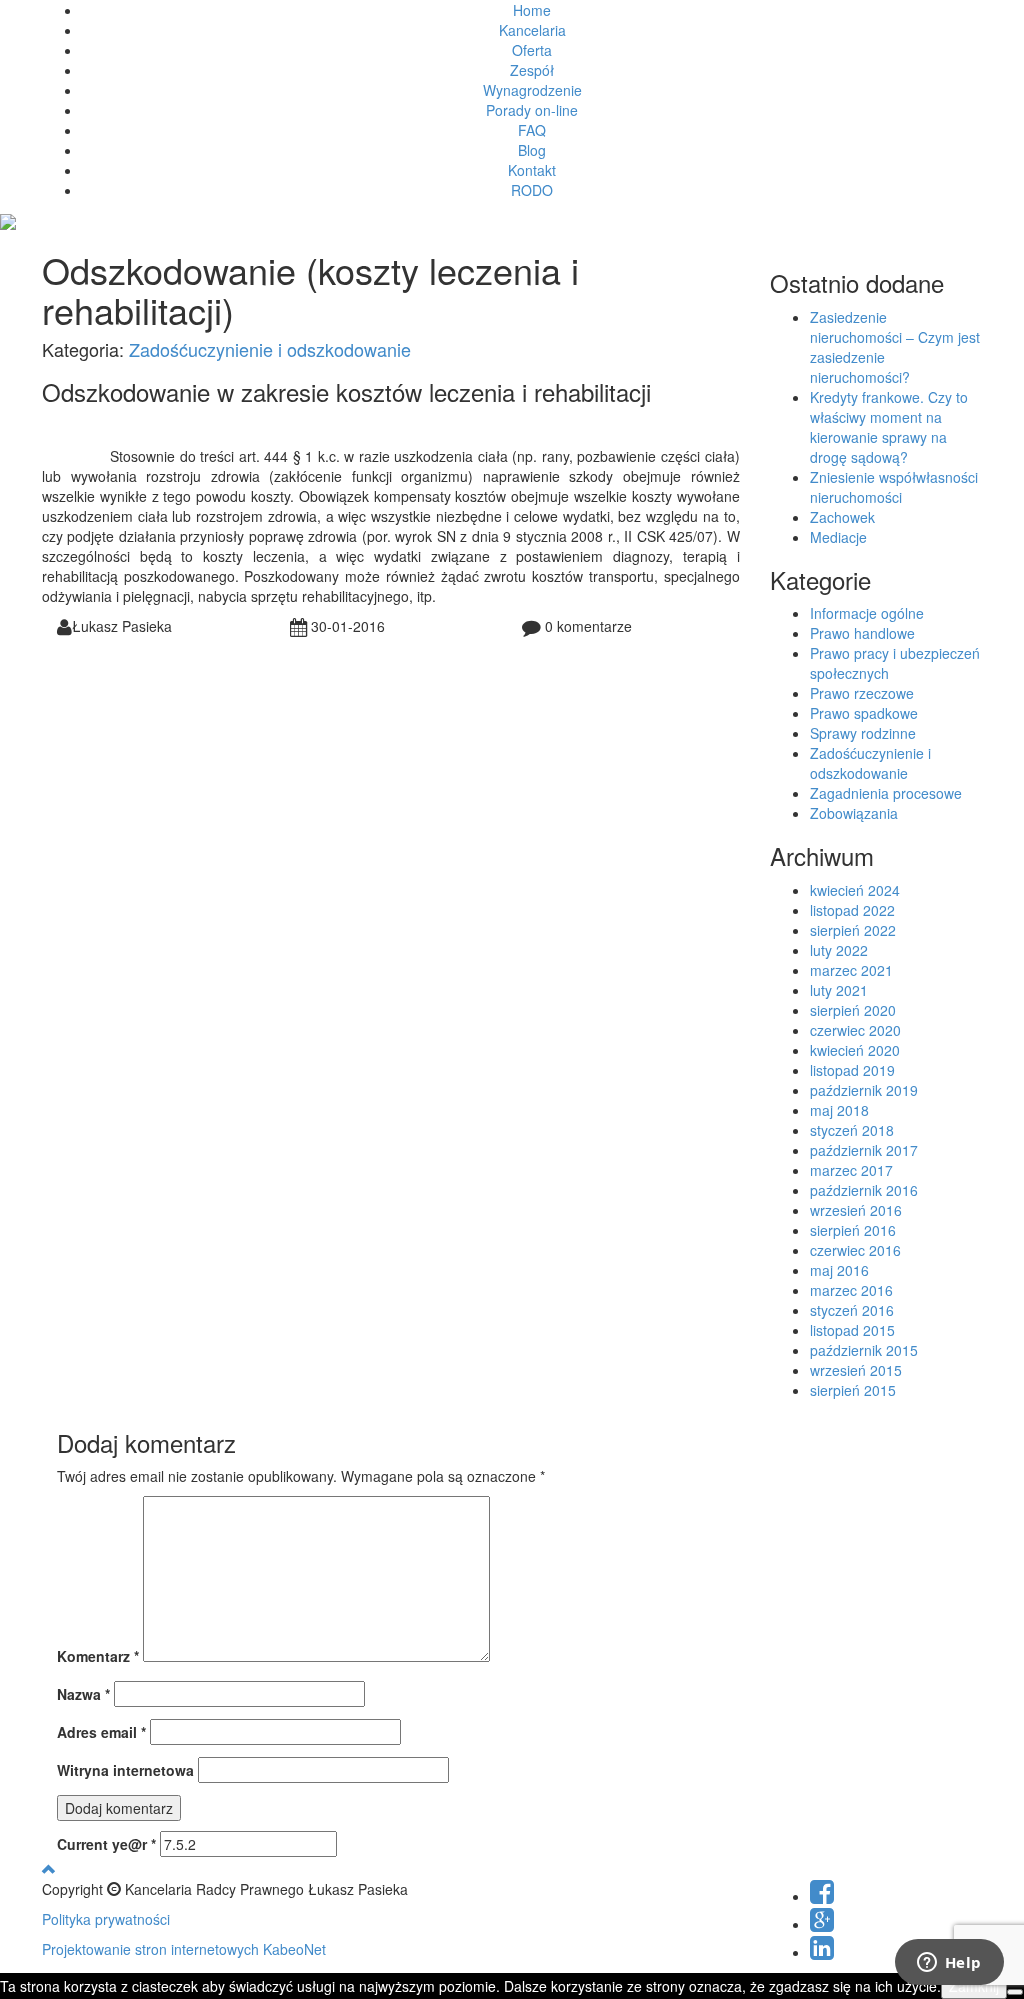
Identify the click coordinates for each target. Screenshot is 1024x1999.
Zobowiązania (854, 813)
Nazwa (83, 1694)
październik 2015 (864, 1350)
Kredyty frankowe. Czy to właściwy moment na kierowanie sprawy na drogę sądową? (889, 427)
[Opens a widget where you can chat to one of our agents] (949, 1964)
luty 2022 (839, 950)
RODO (532, 190)
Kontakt (532, 170)
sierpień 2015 (853, 1390)
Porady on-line (532, 110)
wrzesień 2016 (856, 1210)
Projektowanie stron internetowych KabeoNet (184, 1949)
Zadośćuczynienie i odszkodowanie (270, 349)
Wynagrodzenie (532, 90)
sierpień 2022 (853, 930)
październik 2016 (864, 1190)
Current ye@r (106, 1844)
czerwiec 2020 (855, 1030)
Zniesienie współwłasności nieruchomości (894, 487)
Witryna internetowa (125, 1770)
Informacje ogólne (867, 613)
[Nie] (1015, 1992)
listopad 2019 (852, 1070)
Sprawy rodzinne (863, 733)
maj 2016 (839, 1270)
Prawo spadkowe (864, 713)
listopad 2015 (852, 1330)
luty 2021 (839, 990)
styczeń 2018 (852, 1130)
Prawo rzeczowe (862, 693)
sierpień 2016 (853, 1230)
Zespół (532, 70)
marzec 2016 (851, 1290)
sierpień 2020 (853, 1010)
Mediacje (838, 537)
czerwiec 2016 (855, 1250)
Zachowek (842, 517)
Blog (532, 150)
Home (532, 10)
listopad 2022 (852, 910)
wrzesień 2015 (856, 1370)
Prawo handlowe (862, 633)
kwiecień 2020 (855, 1050)
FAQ (532, 130)
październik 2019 (864, 1090)
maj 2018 (839, 1110)
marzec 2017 (851, 1170)
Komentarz (98, 1656)
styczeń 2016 (852, 1310)
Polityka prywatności (106, 1919)
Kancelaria (532, 30)
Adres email (101, 1732)
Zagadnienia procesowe (886, 793)
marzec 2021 (851, 970)
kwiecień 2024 (855, 890)
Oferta (532, 50)
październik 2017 (864, 1150)
